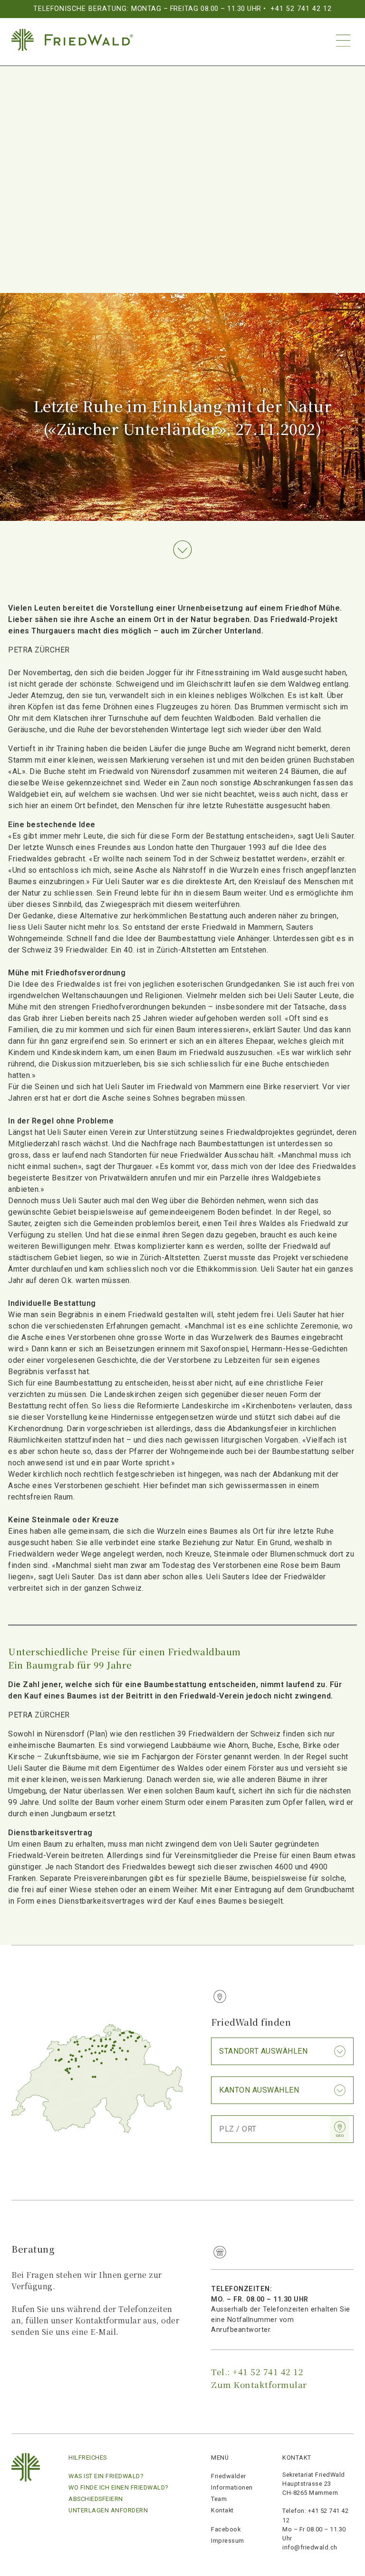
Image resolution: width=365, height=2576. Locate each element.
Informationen (232, 2487)
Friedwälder (229, 2476)
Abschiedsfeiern (96, 2499)
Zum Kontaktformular (259, 2384)
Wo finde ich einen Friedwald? (118, 2487)
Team (219, 2499)
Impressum (228, 2541)
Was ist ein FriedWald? (106, 2476)
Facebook (226, 2529)
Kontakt (222, 2510)
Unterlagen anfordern (108, 2510)
